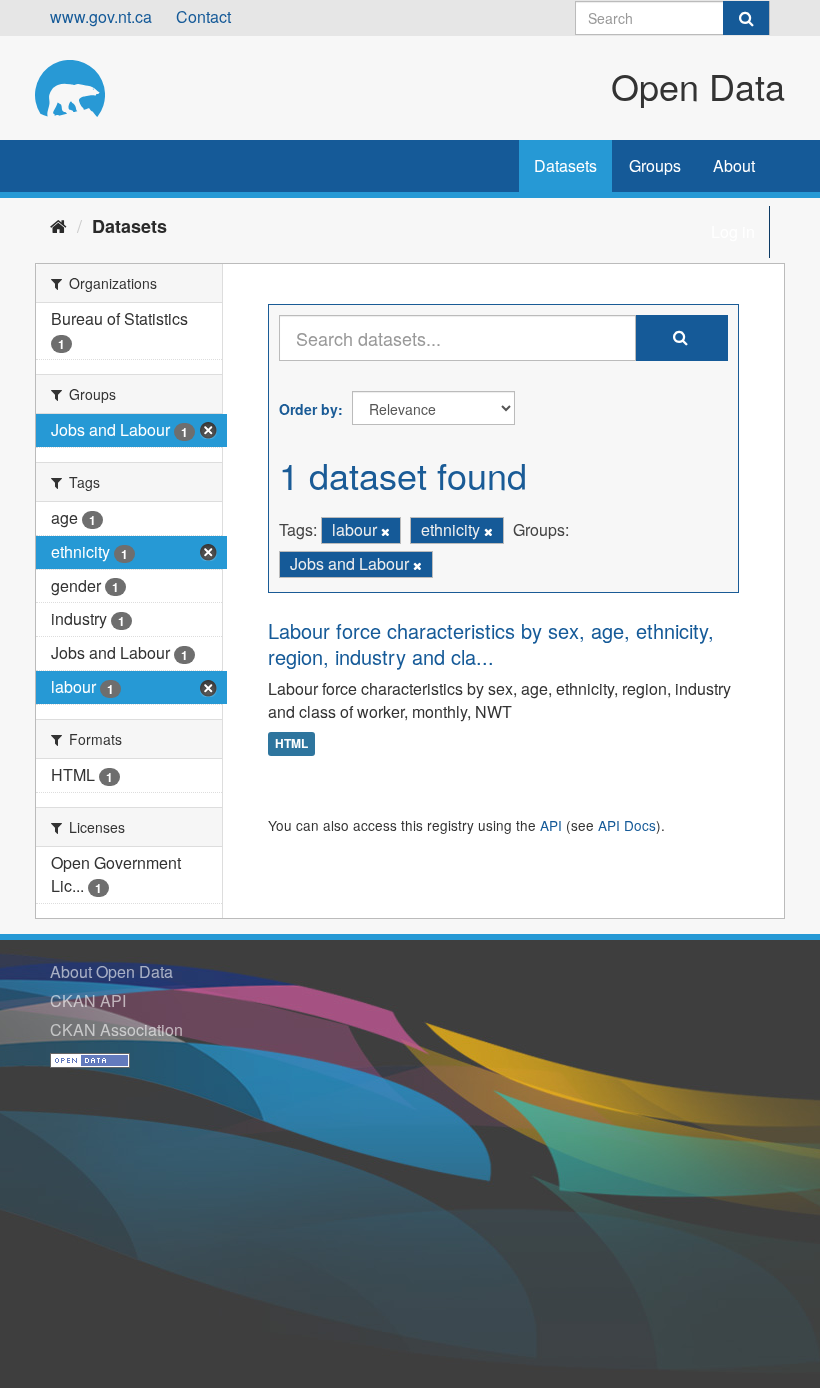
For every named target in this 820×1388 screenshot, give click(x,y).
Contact (203, 16)
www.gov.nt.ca (101, 16)
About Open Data (111, 971)
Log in (733, 231)
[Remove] (385, 531)
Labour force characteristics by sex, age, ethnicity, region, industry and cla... (491, 643)
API (551, 825)
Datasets (565, 165)
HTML (291, 744)
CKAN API (88, 1000)
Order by (308, 409)
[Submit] (746, 18)
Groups (655, 165)
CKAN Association (116, 1029)
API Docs (627, 825)
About (734, 165)
